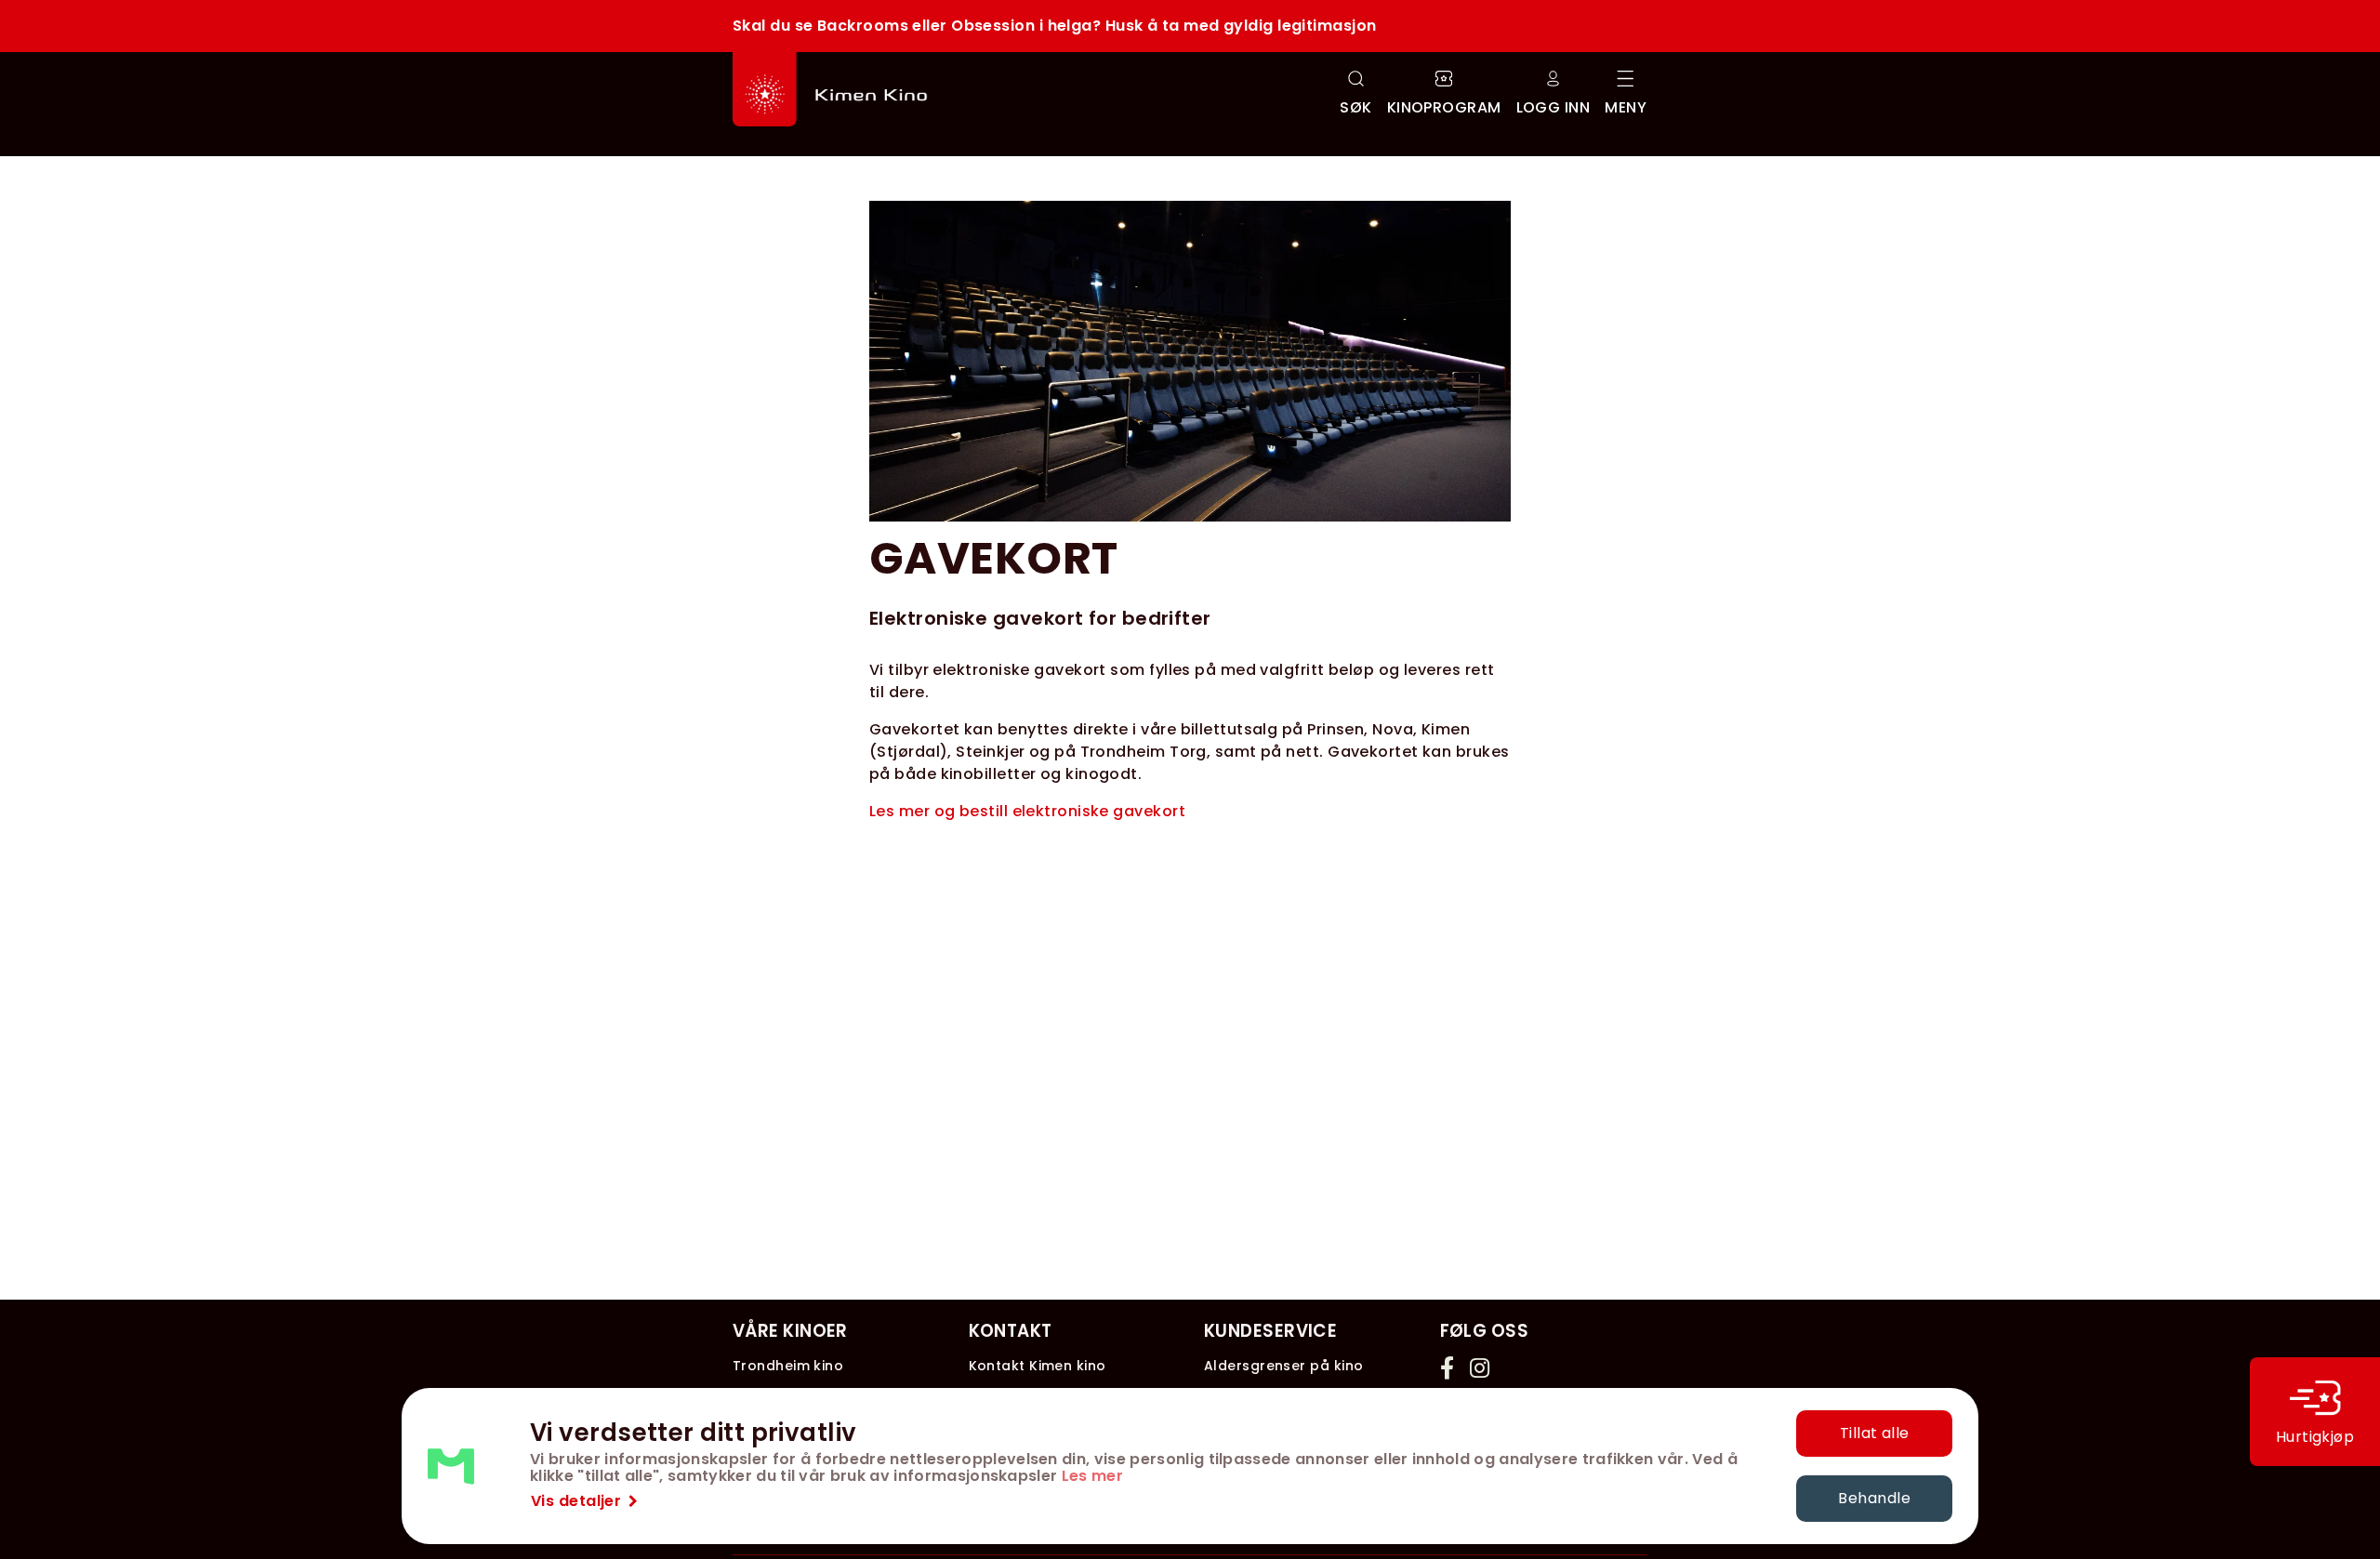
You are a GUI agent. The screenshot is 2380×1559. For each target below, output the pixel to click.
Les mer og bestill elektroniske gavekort (1027, 811)
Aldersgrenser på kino (1283, 1366)
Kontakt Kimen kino (1038, 1366)
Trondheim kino (788, 1366)
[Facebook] (1451, 1367)
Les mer (1092, 1476)
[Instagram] (1481, 1367)
